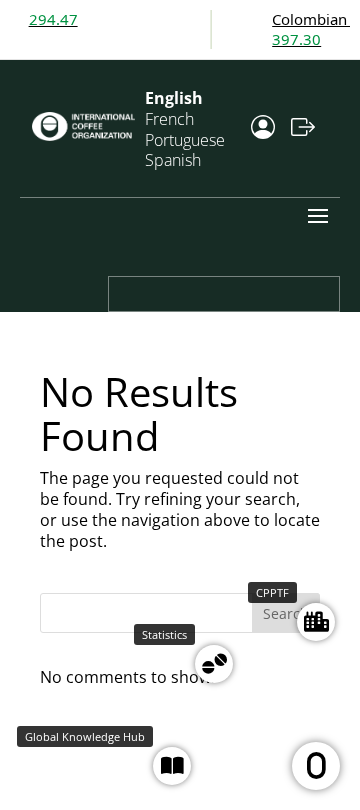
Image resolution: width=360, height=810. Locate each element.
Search (286, 613)
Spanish (173, 160)
